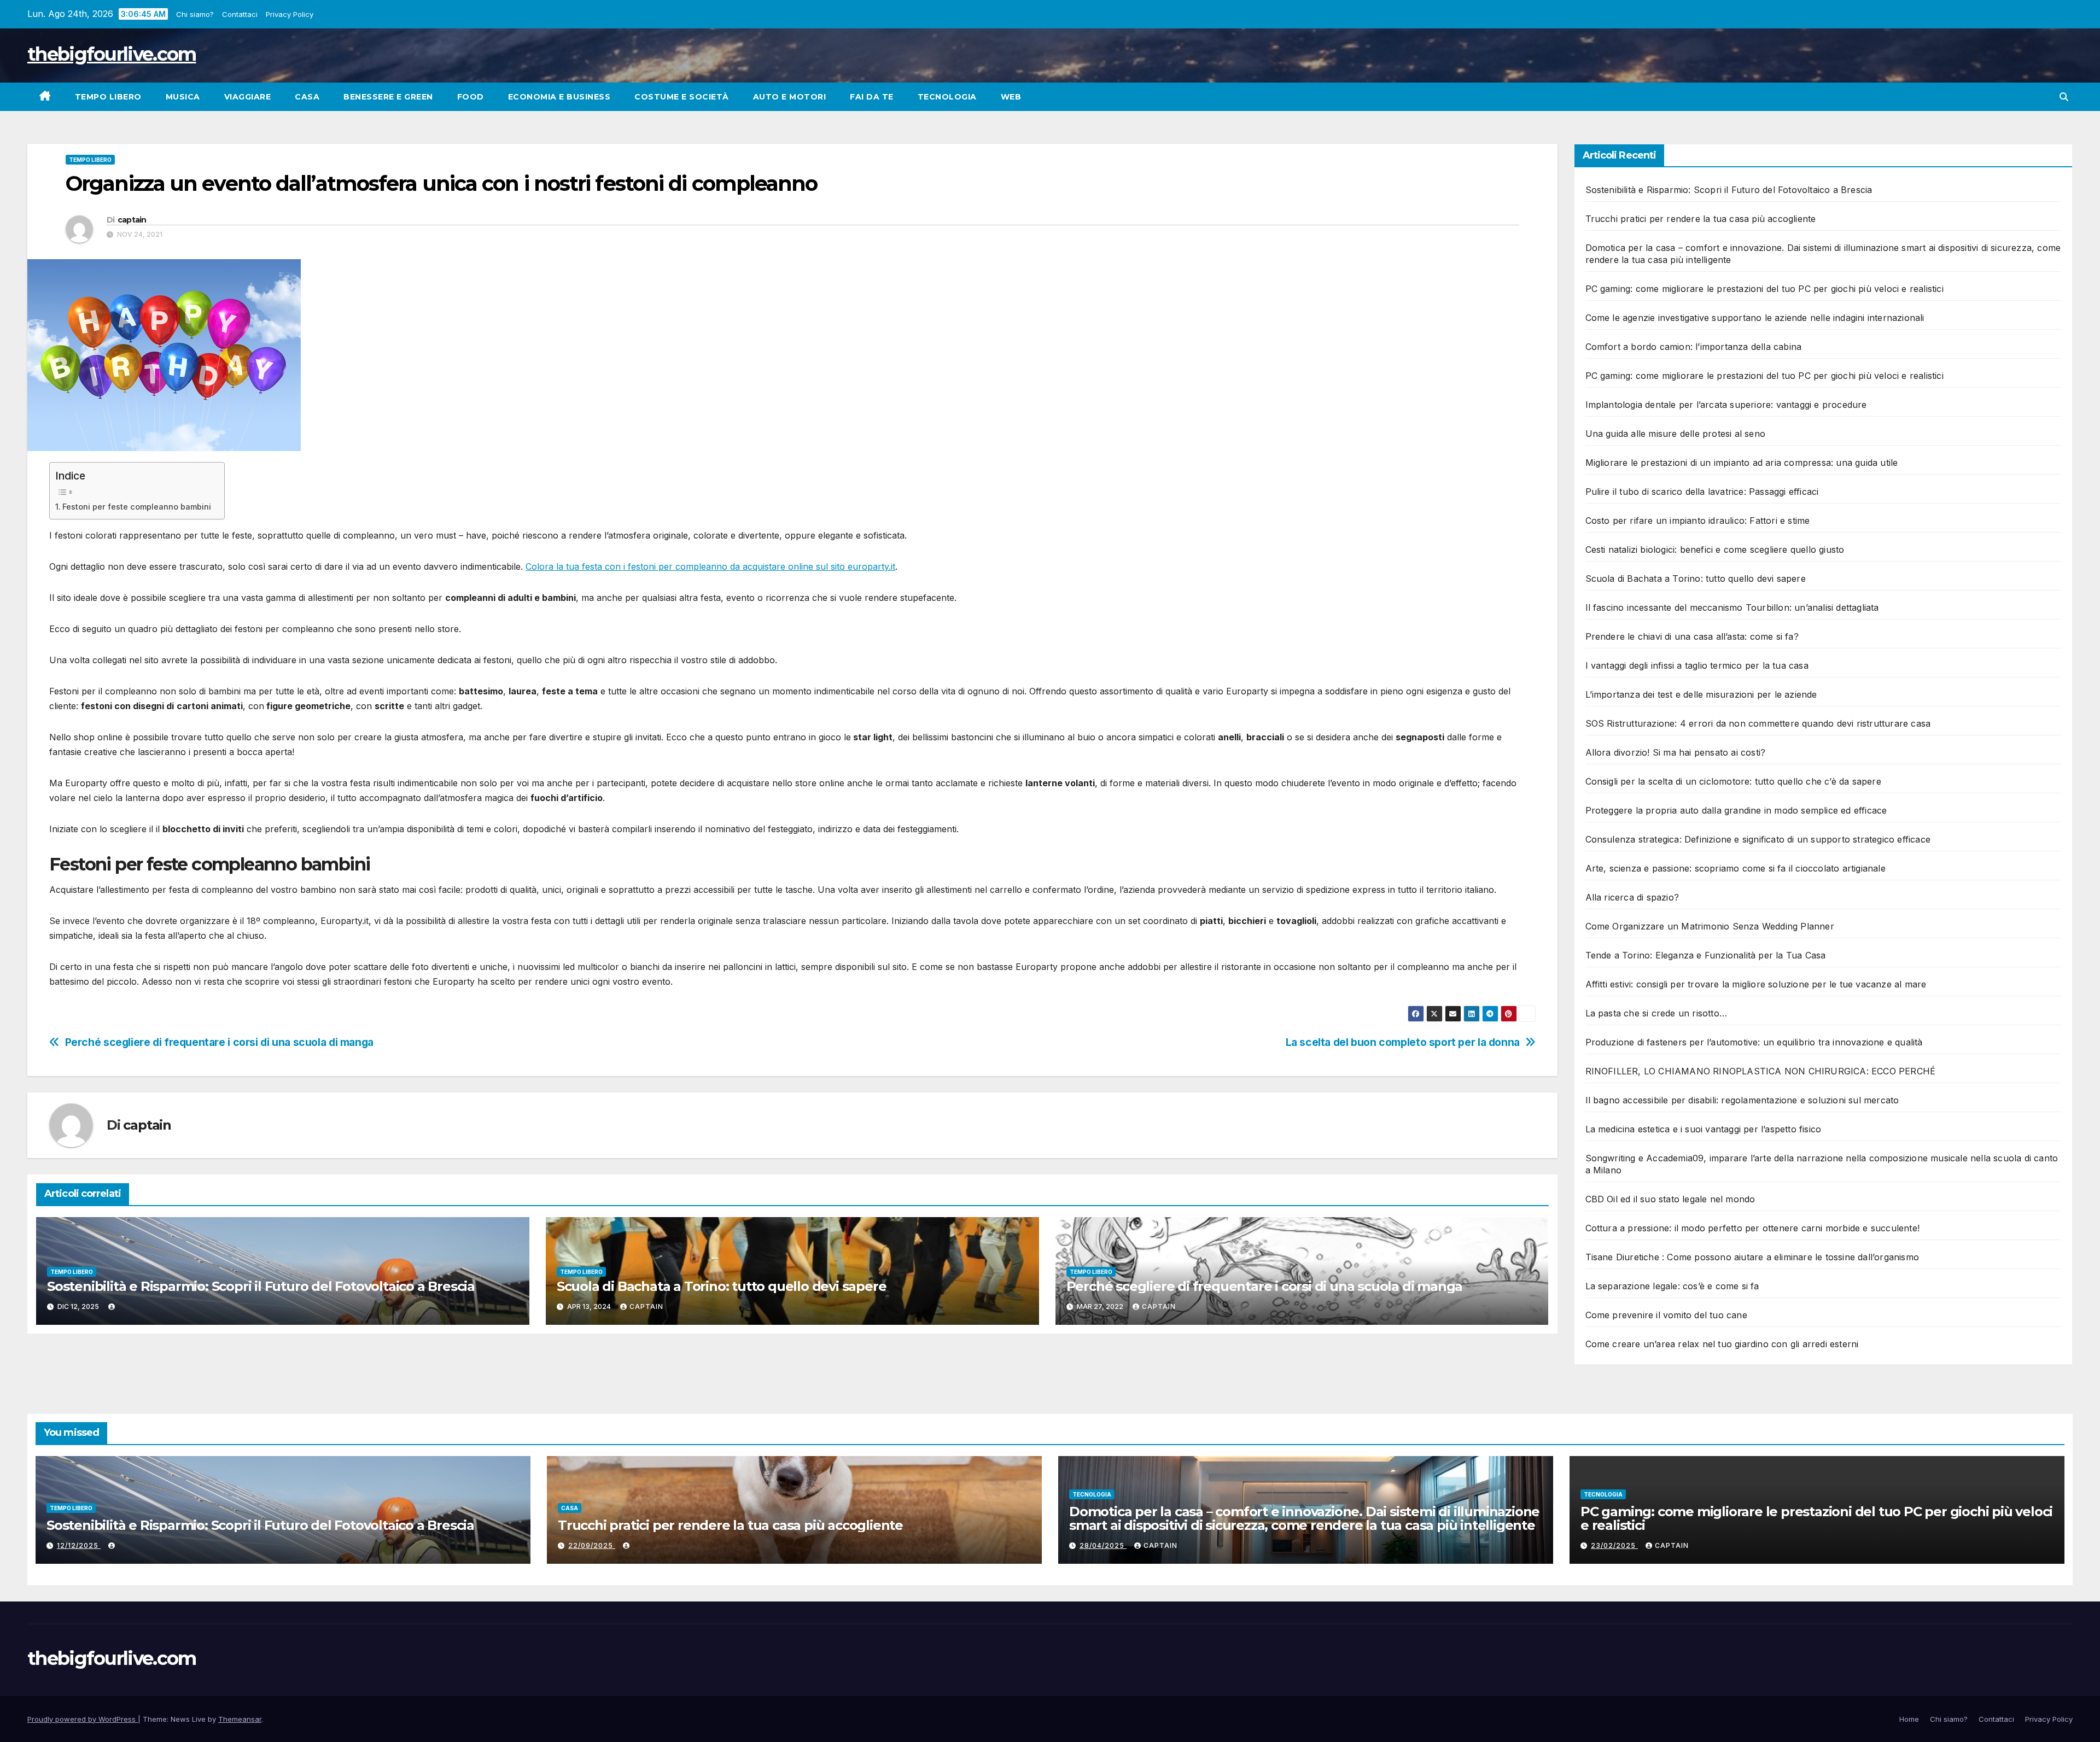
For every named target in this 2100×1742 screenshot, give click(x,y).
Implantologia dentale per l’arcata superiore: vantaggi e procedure (1726, 405)
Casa (307, 97)
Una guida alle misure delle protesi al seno (1676, 434)
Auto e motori (790, 97)
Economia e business (559, 97)
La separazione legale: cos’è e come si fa (1672, 1286)
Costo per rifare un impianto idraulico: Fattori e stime (1698, 521)
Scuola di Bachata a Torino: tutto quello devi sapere (722, 1286)
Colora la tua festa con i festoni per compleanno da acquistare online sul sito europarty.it (710, 566)
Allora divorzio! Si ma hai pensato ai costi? (1676, 752)
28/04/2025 (1103, 1545)
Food (471, 97)
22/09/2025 (592, 1545)
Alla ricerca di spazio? (1632, 897)
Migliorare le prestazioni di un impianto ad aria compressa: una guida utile (1742, 463)
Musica (183, 97)
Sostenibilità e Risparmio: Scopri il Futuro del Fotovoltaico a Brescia (261, 1286)
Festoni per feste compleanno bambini (138, 507)
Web (1011, 97)
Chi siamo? (196, 14)
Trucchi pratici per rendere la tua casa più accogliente (1701, 219)
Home (1909, 1719)
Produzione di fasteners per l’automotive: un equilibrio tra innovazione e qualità (1754, 1042)
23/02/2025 (1614, 1545)
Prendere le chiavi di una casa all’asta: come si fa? (1692, 636)
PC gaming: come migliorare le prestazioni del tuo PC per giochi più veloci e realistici (1764, 289)
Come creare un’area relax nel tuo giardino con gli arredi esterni (1722, 1344)
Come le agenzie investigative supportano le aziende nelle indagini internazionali (1755, 318)
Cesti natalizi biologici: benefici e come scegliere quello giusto (1715, 550)
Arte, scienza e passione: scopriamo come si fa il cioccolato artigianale (1736, 868)
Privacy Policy (290, 14)
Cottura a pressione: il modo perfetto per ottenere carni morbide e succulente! (1753, 1228)
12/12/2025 (79, 1545)
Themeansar (240, 1719)
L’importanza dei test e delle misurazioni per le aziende (1701, 694)
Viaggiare (248, 97)
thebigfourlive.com (112, 54)
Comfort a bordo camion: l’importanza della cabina (1694, 347)
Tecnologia (947, 97)
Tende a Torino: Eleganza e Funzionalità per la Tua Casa (1706, 955)
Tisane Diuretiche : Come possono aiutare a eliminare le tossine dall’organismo (1752, 1257)
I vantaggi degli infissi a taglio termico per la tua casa (1697, 665)
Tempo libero (108, 97)
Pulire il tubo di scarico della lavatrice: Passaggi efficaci (1702, 492)
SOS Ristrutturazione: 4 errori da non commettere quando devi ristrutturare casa (1758, 723)
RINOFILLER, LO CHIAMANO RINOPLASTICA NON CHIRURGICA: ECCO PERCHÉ (1761, 1071)
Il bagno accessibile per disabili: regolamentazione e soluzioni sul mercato (1742, 1100)
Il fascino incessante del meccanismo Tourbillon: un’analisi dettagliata (1732, 607)
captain (132, 220)
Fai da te (872, 97)
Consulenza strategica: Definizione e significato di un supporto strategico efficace (1758, 839)
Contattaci (240, 14)
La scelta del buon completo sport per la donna (1403, 1042)
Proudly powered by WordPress (83, 1719)
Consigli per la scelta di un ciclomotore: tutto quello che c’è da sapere (1733, 781)
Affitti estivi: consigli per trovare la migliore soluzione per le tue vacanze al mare (1756, 984)
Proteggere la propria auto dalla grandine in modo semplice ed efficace (1736, 810)
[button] (2064, 97)
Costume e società (682, 97)
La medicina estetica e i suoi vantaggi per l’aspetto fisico (1704, 1129)
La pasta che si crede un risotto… (1656, 1013)
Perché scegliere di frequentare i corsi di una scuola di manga (219, 1042)
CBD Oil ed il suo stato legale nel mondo (1670, 1199)
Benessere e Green (388, 97)
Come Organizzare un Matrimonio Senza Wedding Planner (1710, 926)
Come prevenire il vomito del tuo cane (1666, 1315)
